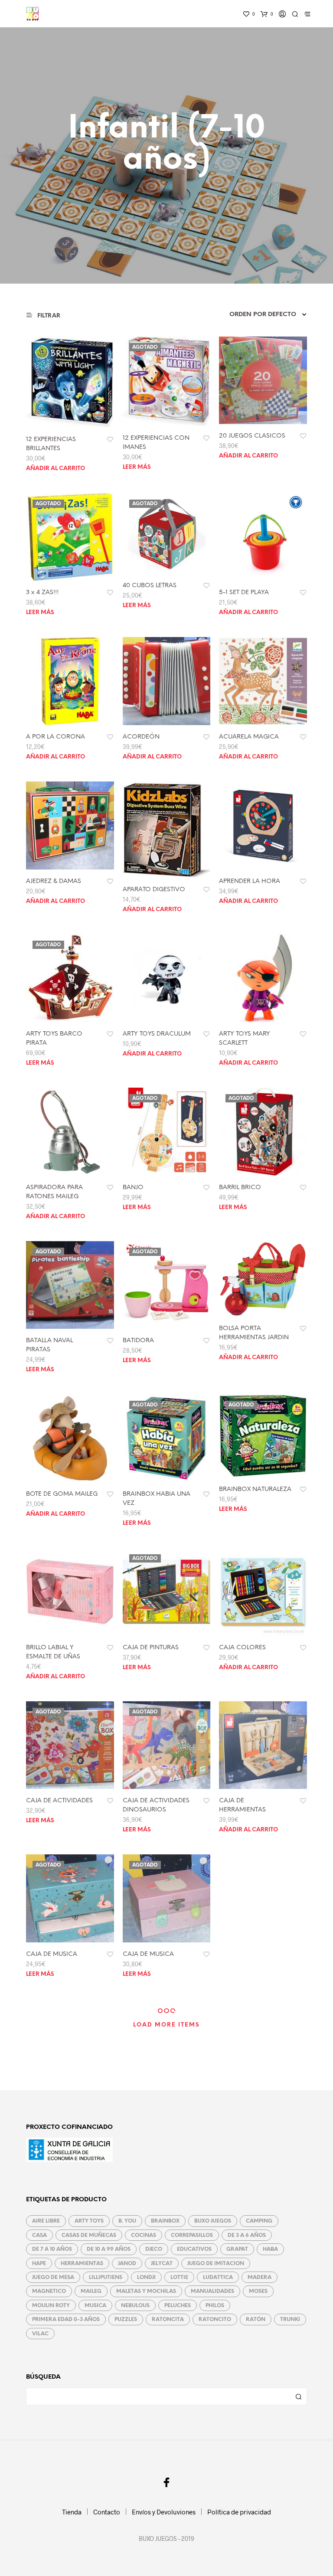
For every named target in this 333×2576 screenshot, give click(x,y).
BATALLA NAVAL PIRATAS (49, 1345)
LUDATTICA (218, 2277)
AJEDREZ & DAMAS (54, 881)
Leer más (137, 467)
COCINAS (144, 2235)
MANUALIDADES (212, 2291)
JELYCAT (162, 2264)
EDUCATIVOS (194, 2249)
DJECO (154, 2249)
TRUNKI (290, 2319)
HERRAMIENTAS (82, 2264)
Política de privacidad (239, 2512)
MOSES (258, 2291)
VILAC (40, 2334)
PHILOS (215, 2306)
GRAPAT (237, 2249)
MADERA (260, 2277)
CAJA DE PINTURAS (151, 1648)
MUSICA (95, 2306)
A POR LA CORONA (55, 737)
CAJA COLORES (242, 1648)
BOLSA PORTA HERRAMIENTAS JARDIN (254, 1333)
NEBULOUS (135, 2306)
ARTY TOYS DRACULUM (157, 1034)
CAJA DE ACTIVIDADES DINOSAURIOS (156, 1805)
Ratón (256, 2319)
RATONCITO (215, 2319)
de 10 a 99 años (109, 2249)
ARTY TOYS (89, 2221)
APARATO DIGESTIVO (154, 890)
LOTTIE (179, 2277)
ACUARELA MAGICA (249, 737)
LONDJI (146, 2277)
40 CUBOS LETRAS (150, 586)
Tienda (72, 2512)
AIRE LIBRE (46, 2221)
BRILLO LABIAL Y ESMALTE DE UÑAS (53, 1652)
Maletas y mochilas (146, 2291)
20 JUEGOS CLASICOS (252, 436)
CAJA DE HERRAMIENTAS (242, 1805)
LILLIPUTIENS (106, 2277)
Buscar (298, 2396)
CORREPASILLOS (192, 2235)
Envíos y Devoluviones (164, 2512)
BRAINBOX (165, 2221)
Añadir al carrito (55, 469)
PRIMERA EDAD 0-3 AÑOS (66, 2319)
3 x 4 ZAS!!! (42, 593)
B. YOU (127, 2221)
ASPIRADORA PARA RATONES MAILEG (54, 1192)
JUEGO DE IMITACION (216, 2264)
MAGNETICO (49, 2291)
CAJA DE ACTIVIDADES (59, 1801)
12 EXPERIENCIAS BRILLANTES (51, 444)
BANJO (133, 1188)
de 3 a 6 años (247, 2235)
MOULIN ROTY (51, 2306)
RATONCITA (168, 2319)
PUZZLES (126, 2319)
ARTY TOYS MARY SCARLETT (245, 1039)
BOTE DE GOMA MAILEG (62, 1494)
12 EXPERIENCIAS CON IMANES (156, 443)
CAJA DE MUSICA (52, 1954)
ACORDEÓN (141, 737)
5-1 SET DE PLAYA (244, 593)
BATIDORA (138, 1341)
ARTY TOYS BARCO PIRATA (54, 1039)
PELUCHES (178, 2306)
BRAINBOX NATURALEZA (255, 1489)
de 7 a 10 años (52, 2249)
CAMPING (259, 2221)
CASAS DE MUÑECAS (89, 2235)
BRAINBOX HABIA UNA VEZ (157, 1499)
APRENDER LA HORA (250, 881)
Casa (39, 2235)
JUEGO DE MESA (53, 2277)
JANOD (127, 2264)
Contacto (107, 2512)
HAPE (39, 2264)
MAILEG (91, 2291)
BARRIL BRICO (240, 1188)
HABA (270, 2249)
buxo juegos (213, 2221)
